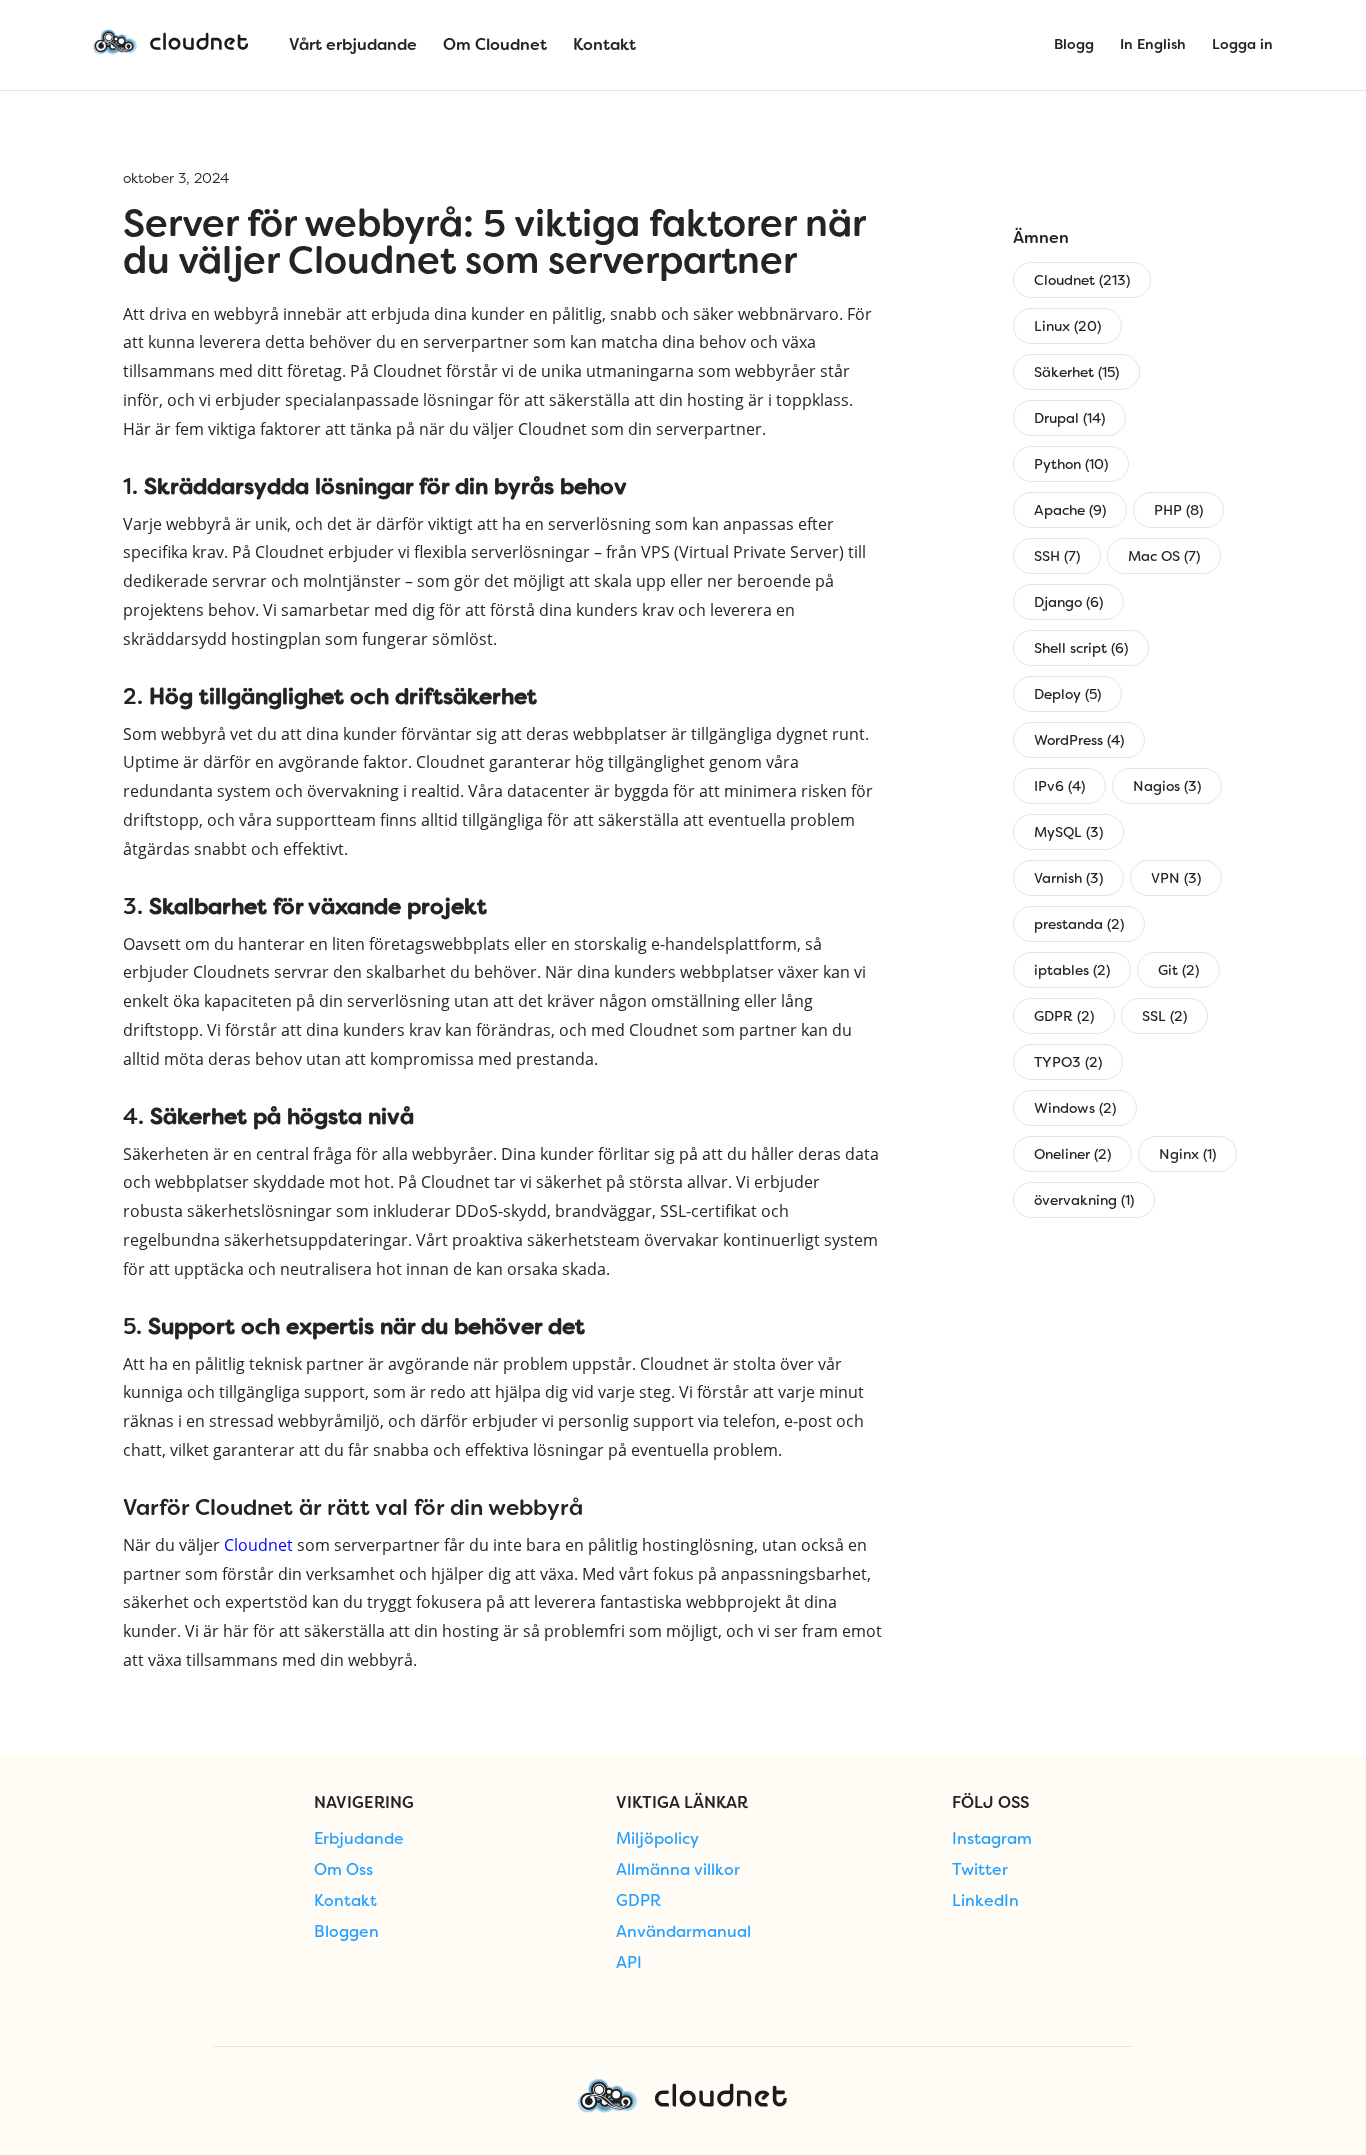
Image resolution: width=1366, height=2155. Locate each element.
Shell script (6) (1081, 648)
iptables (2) (1072, 970)
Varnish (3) (1068, 878)
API (629, 1963)
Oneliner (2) (1072, 1154)
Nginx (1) (1187, 1154)
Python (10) (1071, 464)
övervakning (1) (1084, 1200)
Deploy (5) (1067, 694)
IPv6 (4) (1059, 786)
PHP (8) (1178, 510)
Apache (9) (1070, 510)
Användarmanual (683, 1932)
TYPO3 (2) (1068, 1062)
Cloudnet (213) (1082, 280)
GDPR (638, 1901)
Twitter (980, 1870)
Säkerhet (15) (1076, 372)
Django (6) (1068, 602)
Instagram (992, 1839)
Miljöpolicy (657, 1839)
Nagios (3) (1167, 786)
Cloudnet (258, 1545)
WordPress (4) (1079, 740)
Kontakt (345, 1901)
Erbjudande (359, 1839)
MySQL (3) (1068, 832)
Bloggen (346, 1932)
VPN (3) (1176, 878)
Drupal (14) (1069, 418)
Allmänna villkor (678, 1870)
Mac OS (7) (1164, 556)
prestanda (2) (1079, 924)
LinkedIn (985, 1901)
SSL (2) (1164, 1016)
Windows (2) (1075, 1108)
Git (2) (1178, 970)
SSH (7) (1057, 556)
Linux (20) (1067, 326)
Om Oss (343, 1870)
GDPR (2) (1064, 1016)
